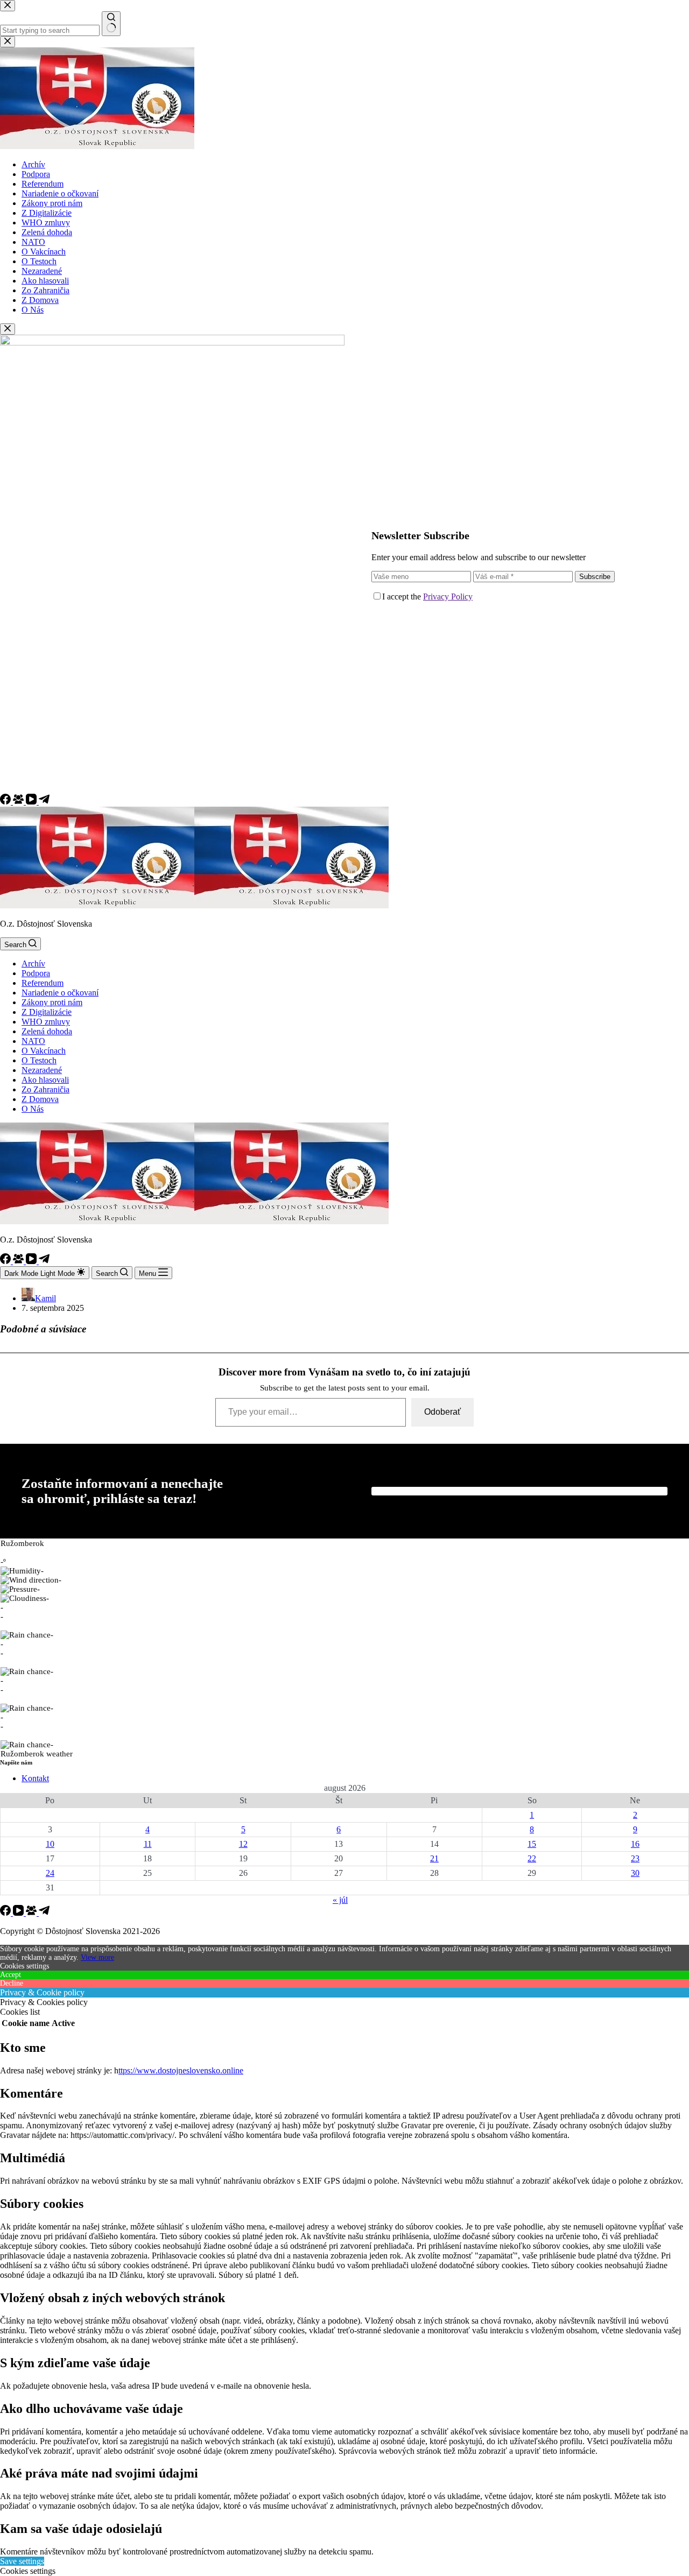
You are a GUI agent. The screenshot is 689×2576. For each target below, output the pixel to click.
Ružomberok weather (37, 1754)
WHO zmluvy (46, 1022)
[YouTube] (32, 802)
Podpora (36, 973)
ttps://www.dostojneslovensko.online (181, 2070)
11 (148, 1844)
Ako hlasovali (45, 1080)
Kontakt (35, 1778)
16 (635, 1844)
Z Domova (40, 1099)
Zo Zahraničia (45, 1089)
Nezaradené (42, 1070)
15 (532, 1844)
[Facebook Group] (19, 802)
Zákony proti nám (52, 1002)
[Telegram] (44, 802)
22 (532, 1858)
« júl (340, 1900)
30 (635, 1873)
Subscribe (595, 577)
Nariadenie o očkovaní (60, 993)
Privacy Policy (448, 597)
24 (50, 1873)
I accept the (427, 597)
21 (434, 1858)
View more (97, 1957)
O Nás (33, 1109)
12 (243, 1844)
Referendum (43, 983)
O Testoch (39, 1060)
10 (50, 1844)
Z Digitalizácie (47, 1012)
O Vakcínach (44, 1051)
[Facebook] (6, 802)
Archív (33, 964)
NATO (33, 1041)
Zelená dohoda (47, 1031)
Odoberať (442, 1412)
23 (635, 1858)
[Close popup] (8, 329)
